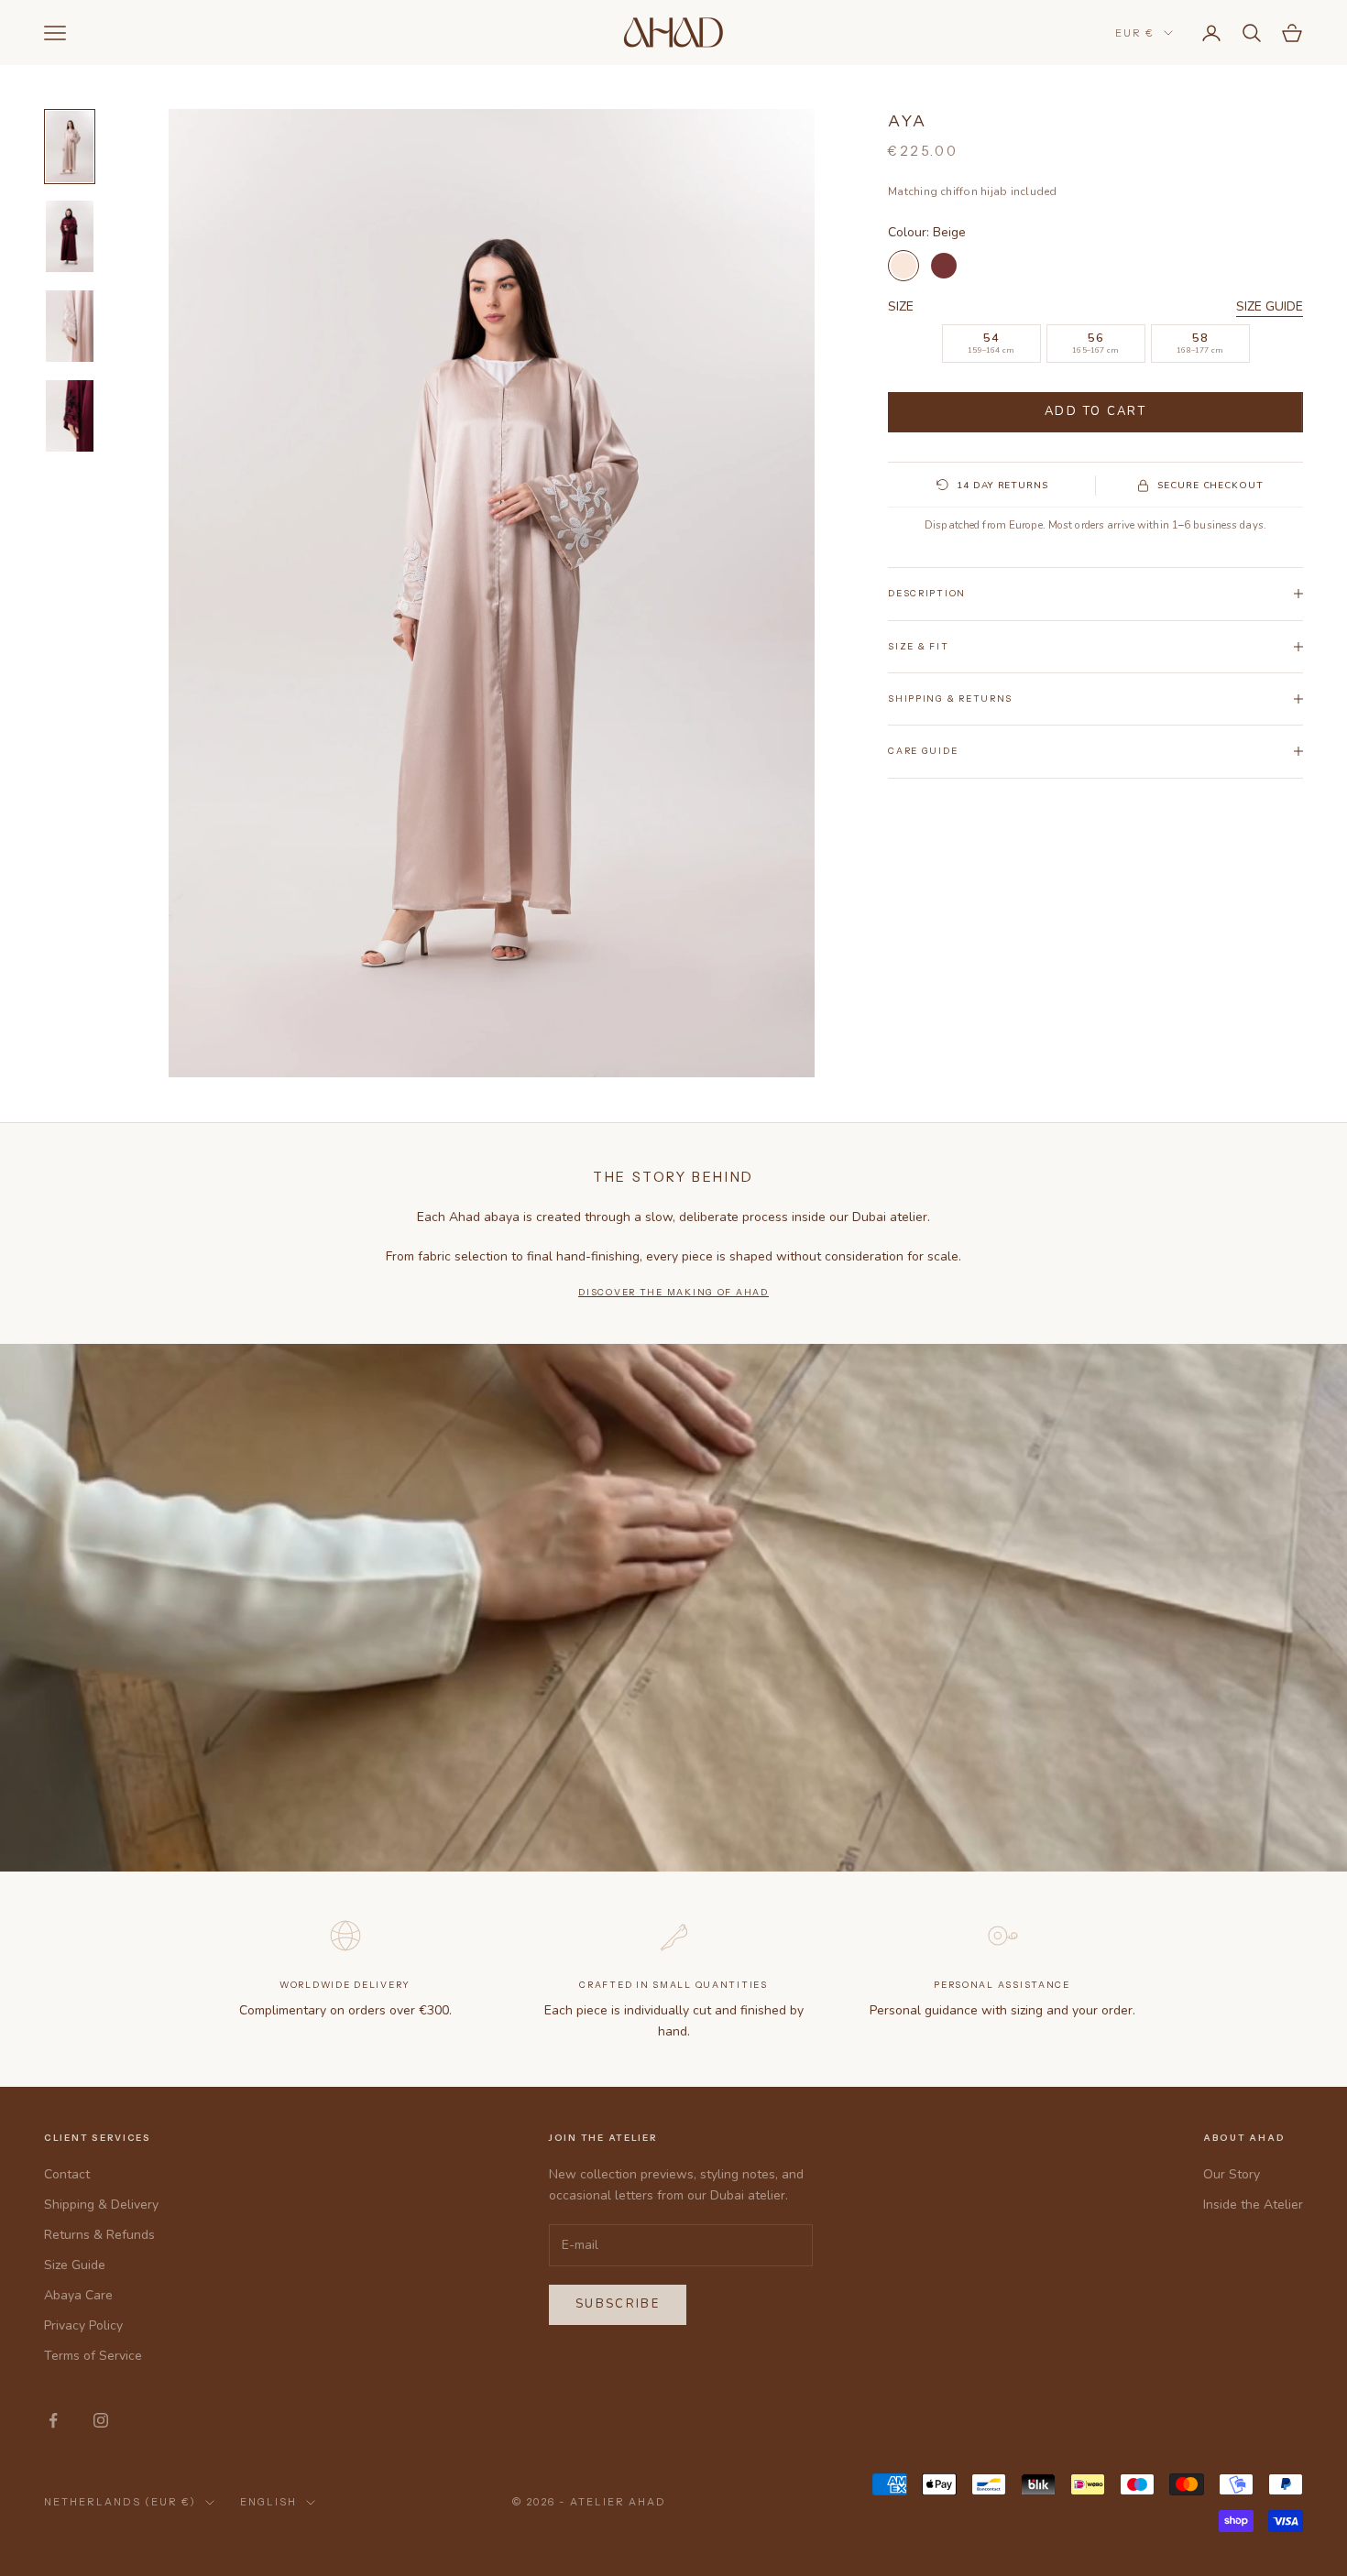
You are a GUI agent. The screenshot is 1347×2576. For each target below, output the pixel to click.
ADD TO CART (1095, 411)
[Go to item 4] (70, 416)
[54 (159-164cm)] (991, 344)
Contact (67, 2174)
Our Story (1232, 2174)
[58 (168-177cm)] (1200, 344)
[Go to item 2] (70, 236)
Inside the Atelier (1253, 2205)
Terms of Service (93, 2356)
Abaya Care (78, 2295)
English (268, 2502)
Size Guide (75, 2265)
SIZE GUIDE (1270, 306)
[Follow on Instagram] (101, 2420)
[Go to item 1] (70, 147)
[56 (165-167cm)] (1096, 344)
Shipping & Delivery (101, 2205)
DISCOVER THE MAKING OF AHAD (673, 1292)
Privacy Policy (83, 2325)
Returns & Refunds (99, 2235)
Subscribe (618, 2304)
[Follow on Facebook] (53, 2420)
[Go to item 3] (70, 326)
